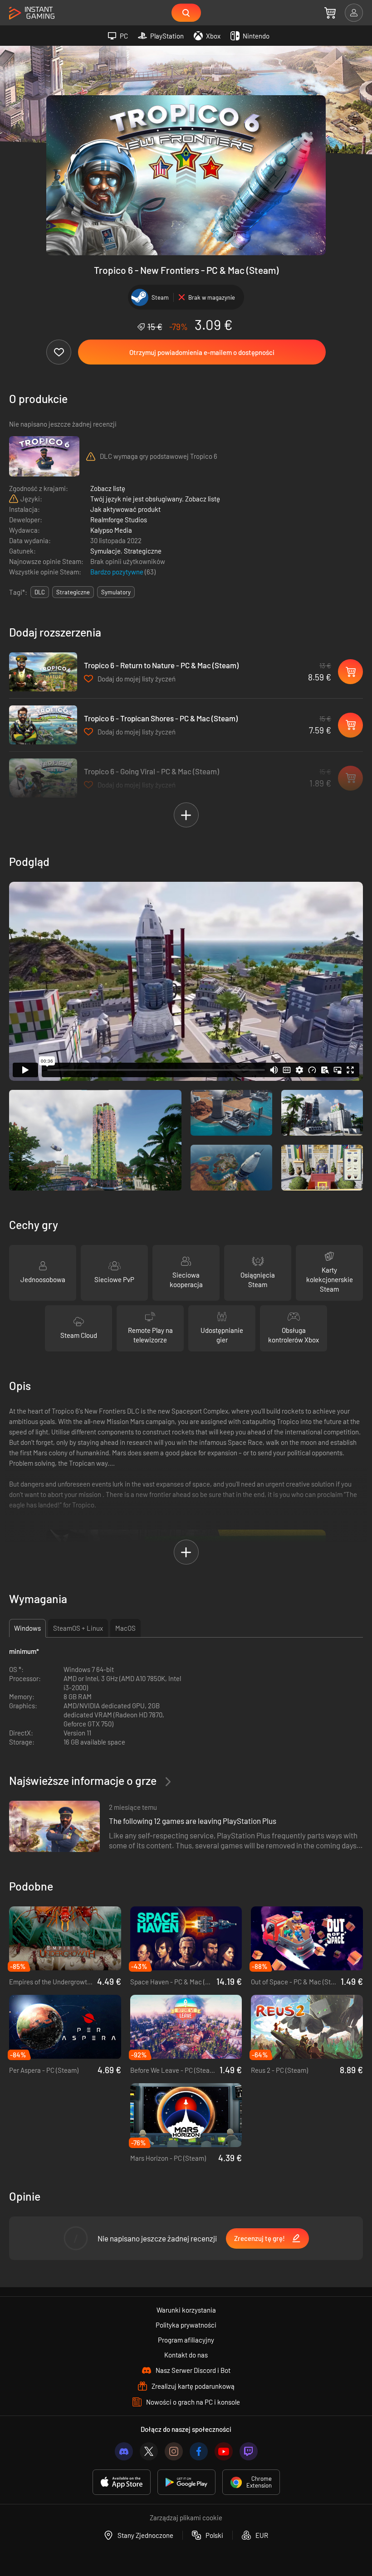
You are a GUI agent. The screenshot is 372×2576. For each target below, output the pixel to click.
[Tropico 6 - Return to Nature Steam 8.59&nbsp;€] (43, 672)
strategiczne (73, 592)
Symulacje (105, 551)
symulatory (116, 592)
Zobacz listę (108, 488)
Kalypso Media (111, 530)
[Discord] (124, 2451)
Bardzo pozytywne (117, 572)
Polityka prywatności (186, 2325)
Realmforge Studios (119, 520)
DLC (40, 592)
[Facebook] (199, 2451)
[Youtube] (224, 2451)
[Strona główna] (32, 13)
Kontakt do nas (186, 2355)
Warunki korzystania (186, 2310)
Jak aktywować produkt (125, 509)
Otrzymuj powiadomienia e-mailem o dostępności (202, 352)
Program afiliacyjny (186, 2340)
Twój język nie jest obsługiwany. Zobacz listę (155, 499)
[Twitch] (249, 2451)
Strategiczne (143, 551)
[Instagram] (174, 2451)
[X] (149, 2451)
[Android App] (186, 2482)
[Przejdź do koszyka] (330, 13)
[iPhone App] (122, 2482)
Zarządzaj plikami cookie (186, 2518)
